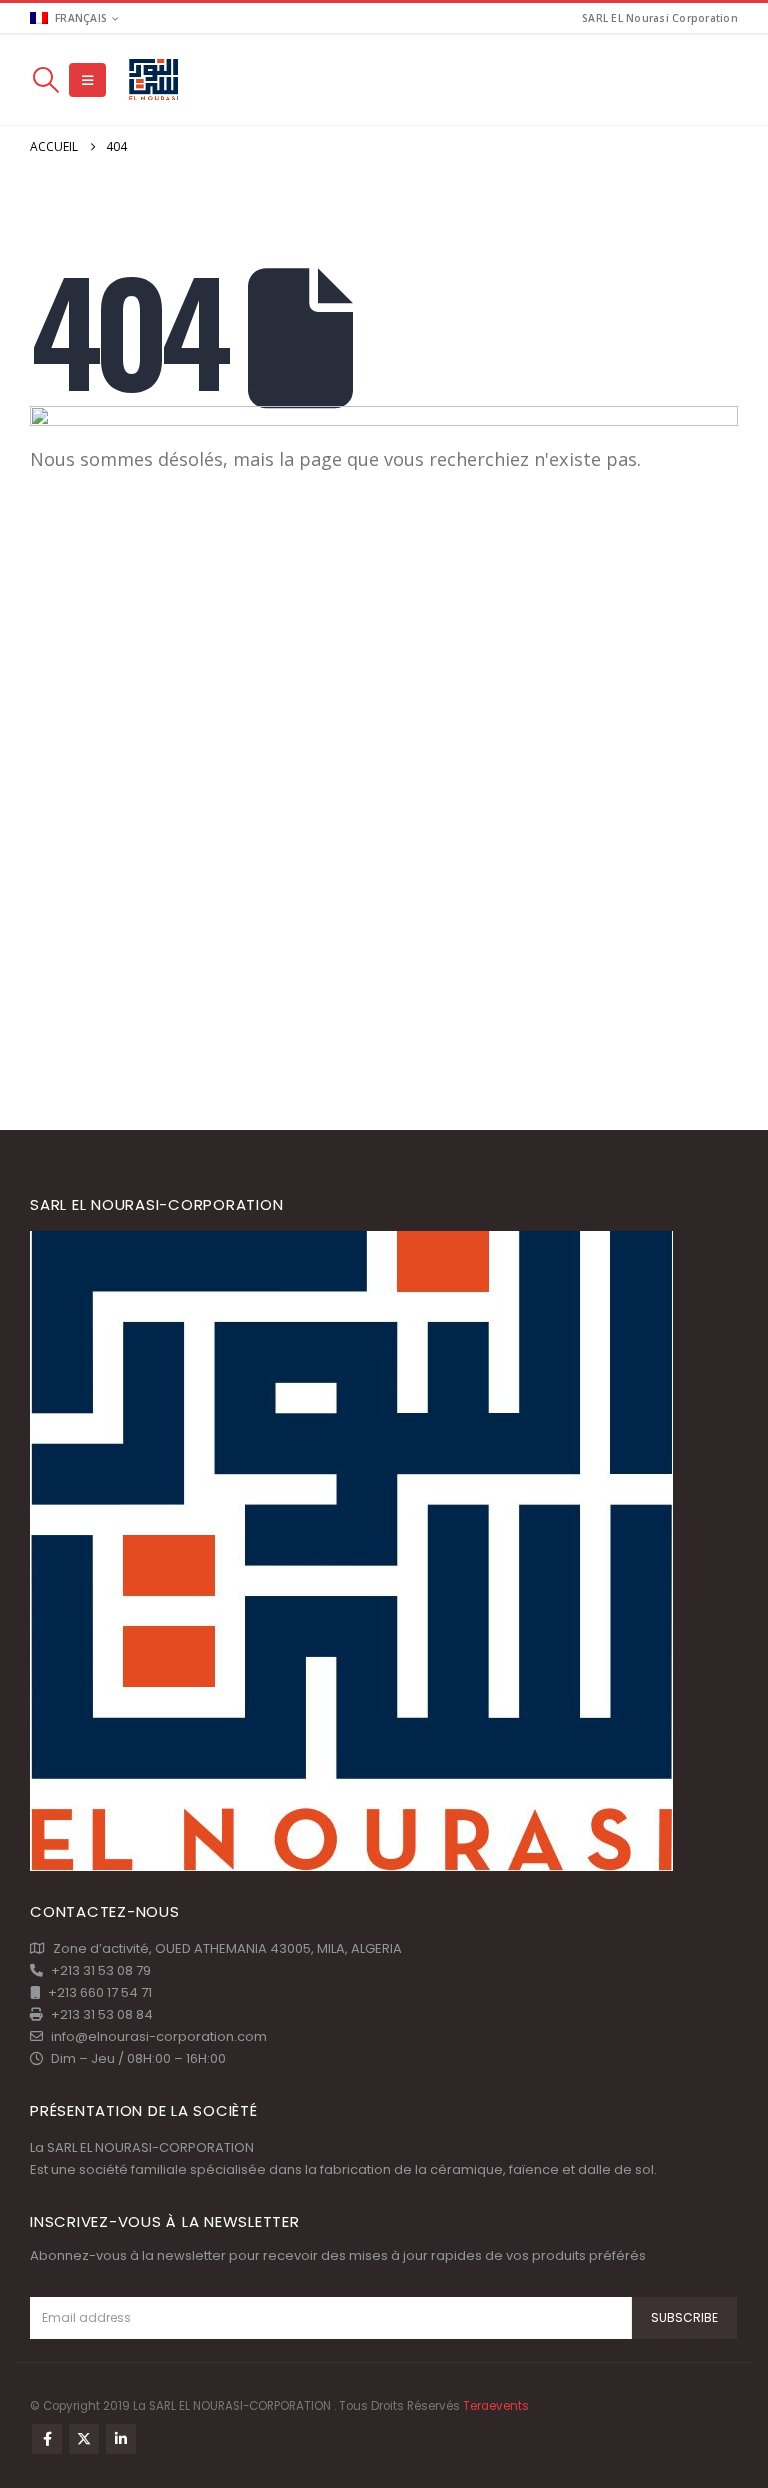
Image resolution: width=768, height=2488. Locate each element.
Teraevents (496, 2406)
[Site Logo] (154, 80)
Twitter (84, 2439)
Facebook (47, 2439)
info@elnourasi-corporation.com (159, 2036)
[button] (45, 80)
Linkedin (121, 2439)
